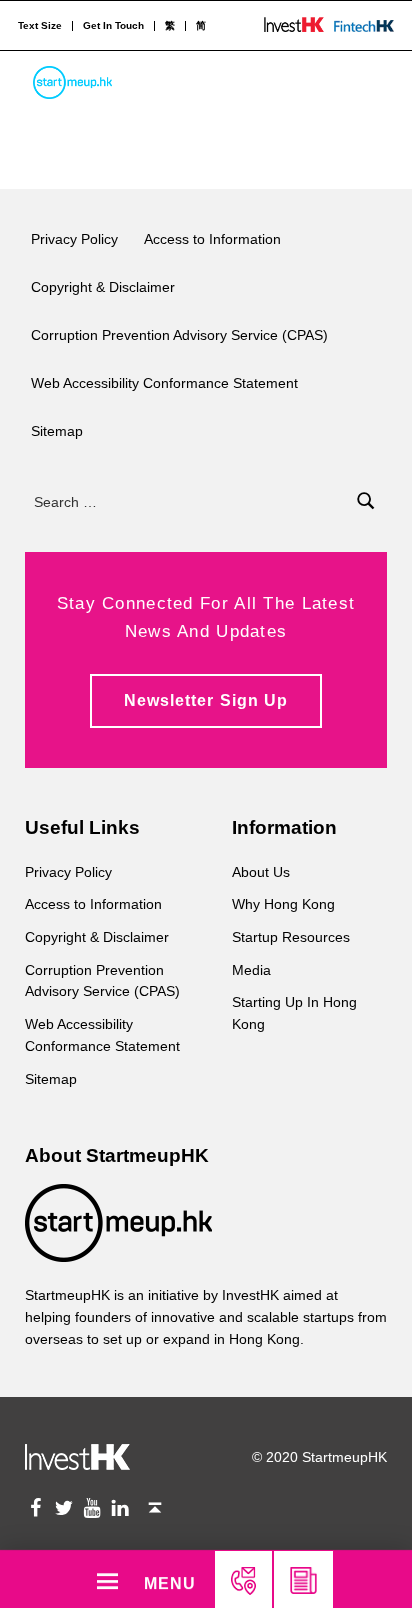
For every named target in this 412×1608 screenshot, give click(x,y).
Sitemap (57, 431)
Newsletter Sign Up (205, 700)
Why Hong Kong (283, 904)
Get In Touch (113, 26)
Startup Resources (291, 937)
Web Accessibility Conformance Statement (164, 383)
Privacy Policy (74, 239)
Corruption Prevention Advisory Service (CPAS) (179, 335)
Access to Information (212, 239)
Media (251, 970)
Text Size (40, 26)
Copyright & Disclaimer (103, 287)
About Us (261, 872)
